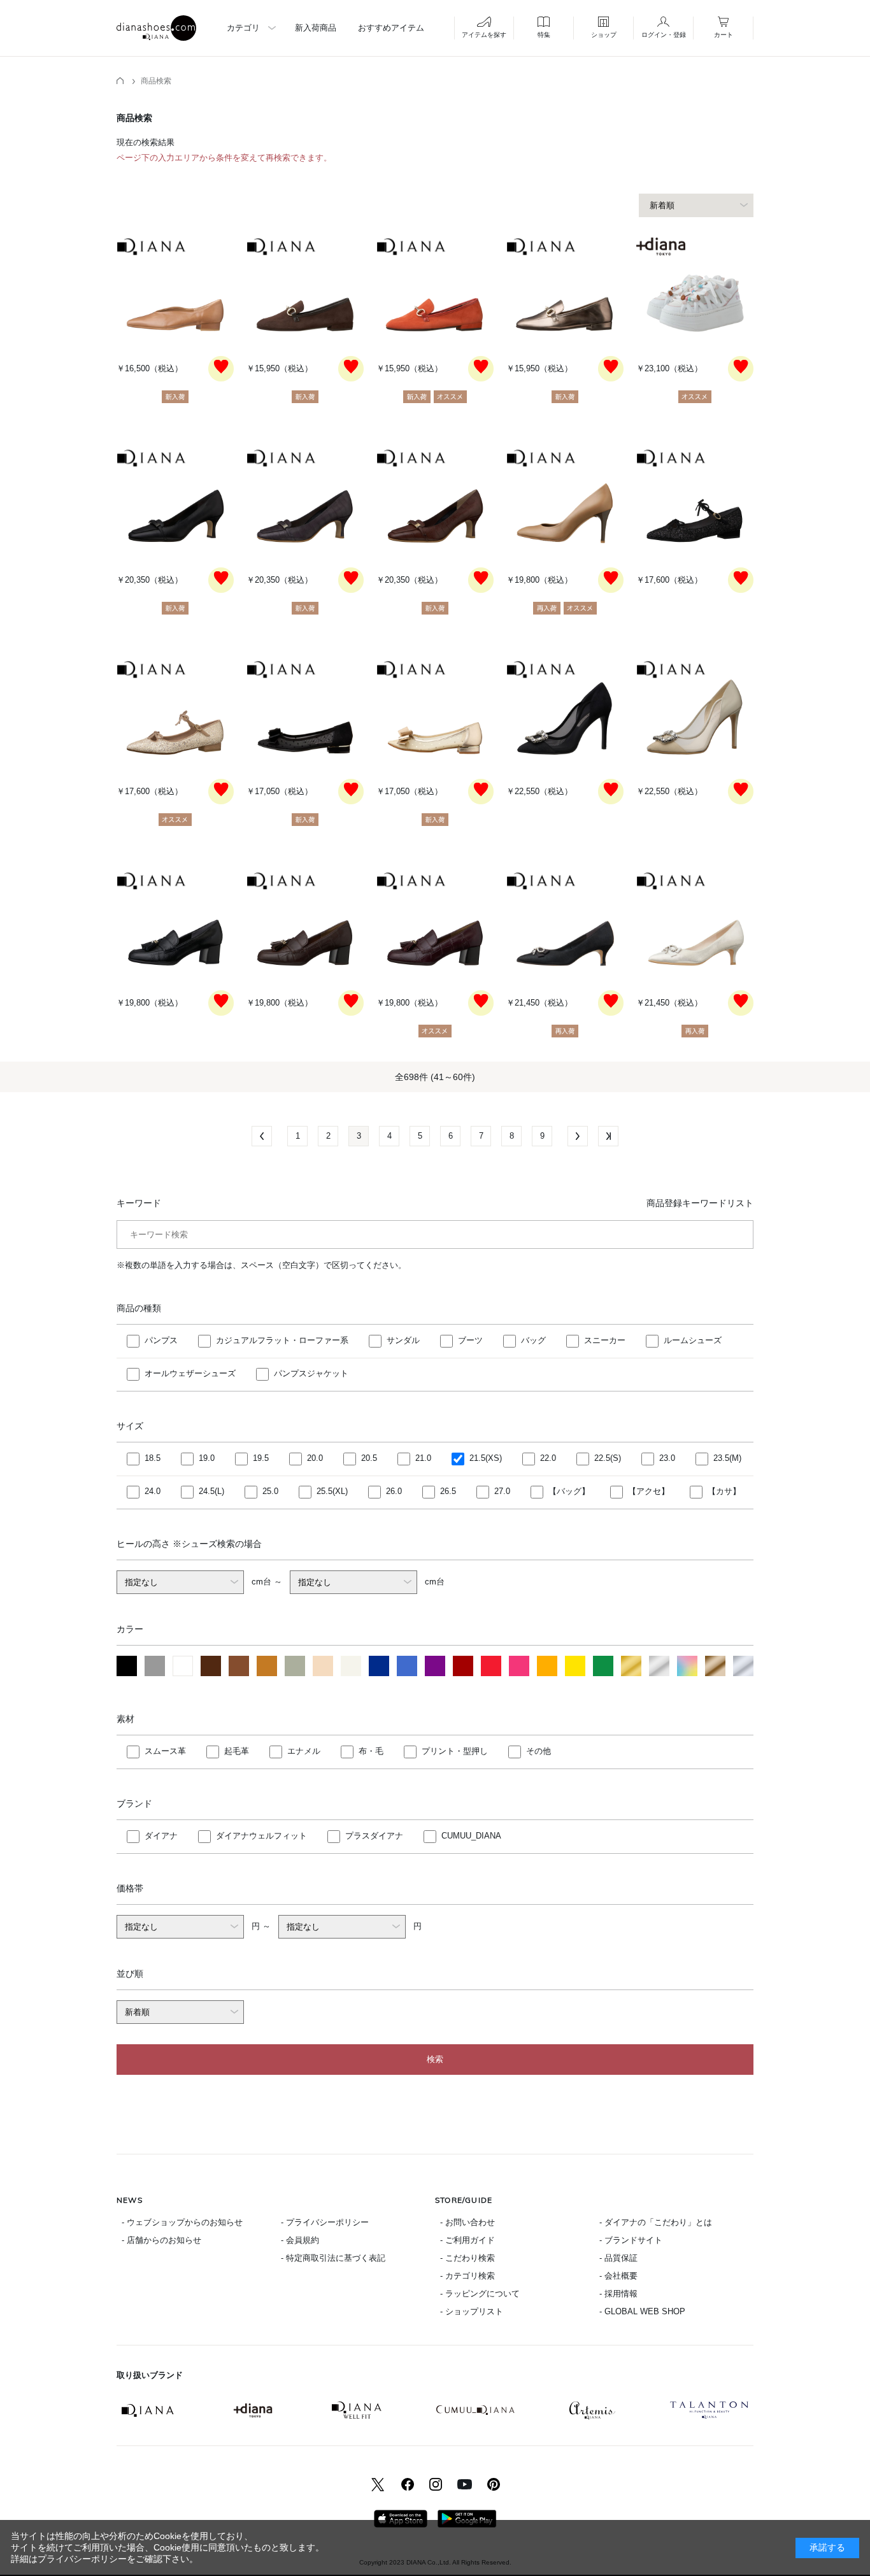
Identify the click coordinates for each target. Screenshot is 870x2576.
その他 (538, 1751)
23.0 (667, 1458)
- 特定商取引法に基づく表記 (333, 2258)
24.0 (153, 1491)
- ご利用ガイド (467, 2240)
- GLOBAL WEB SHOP (642, 2311)
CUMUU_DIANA (471, 1836)
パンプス (161, 1340)
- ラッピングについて (480, 2294)
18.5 (153, 1458)
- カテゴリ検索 (467, 2276)
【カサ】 (724, 1491)
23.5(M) (727, 1458)
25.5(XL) (332, 1491)
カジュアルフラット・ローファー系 (282, 1340)
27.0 (502, 1491)
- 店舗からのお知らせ (161, 2240)
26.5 (448, 1491)
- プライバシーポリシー (325, 2222)
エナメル (304, 1751)
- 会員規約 (300, 2240)
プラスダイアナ (374, 1836)
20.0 (315, 1458)
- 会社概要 (618, 2276)
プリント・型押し (455, 1751)
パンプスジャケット (311, 1373)
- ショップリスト (472, 2311)
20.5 (369, 1458)
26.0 (394, 1491)
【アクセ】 (649, 1491)
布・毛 (371, 1751)
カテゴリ (243, 28)
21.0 (423, 1458)
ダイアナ (161, 1836)
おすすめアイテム (391, 28)
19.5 (261, 1458)
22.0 (548, 1458)
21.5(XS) (486, 1458)
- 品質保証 (618, 2258)
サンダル (403, 1340)
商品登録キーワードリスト (700, 1203)
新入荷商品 (316, 28)
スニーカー (605, 1340)
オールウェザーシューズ (190, 1373)
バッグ (533, 1340)
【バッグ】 (569, 1491)
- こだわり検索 (467, 2258)
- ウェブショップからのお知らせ (182, 2222)
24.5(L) (211, 1491)
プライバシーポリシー (82, 2559)
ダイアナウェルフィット (261, 1836)
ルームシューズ (693, 1340)
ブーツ (470, 1340)
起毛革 (237, 1751)
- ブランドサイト (631, 2240)
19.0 (207, 1458)
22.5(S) (608, 1458)
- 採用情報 (618, 2294)
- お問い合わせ (467, 2222)
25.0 (270, 1491)
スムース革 (165, 1751)
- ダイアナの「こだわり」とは (656, 2222)
